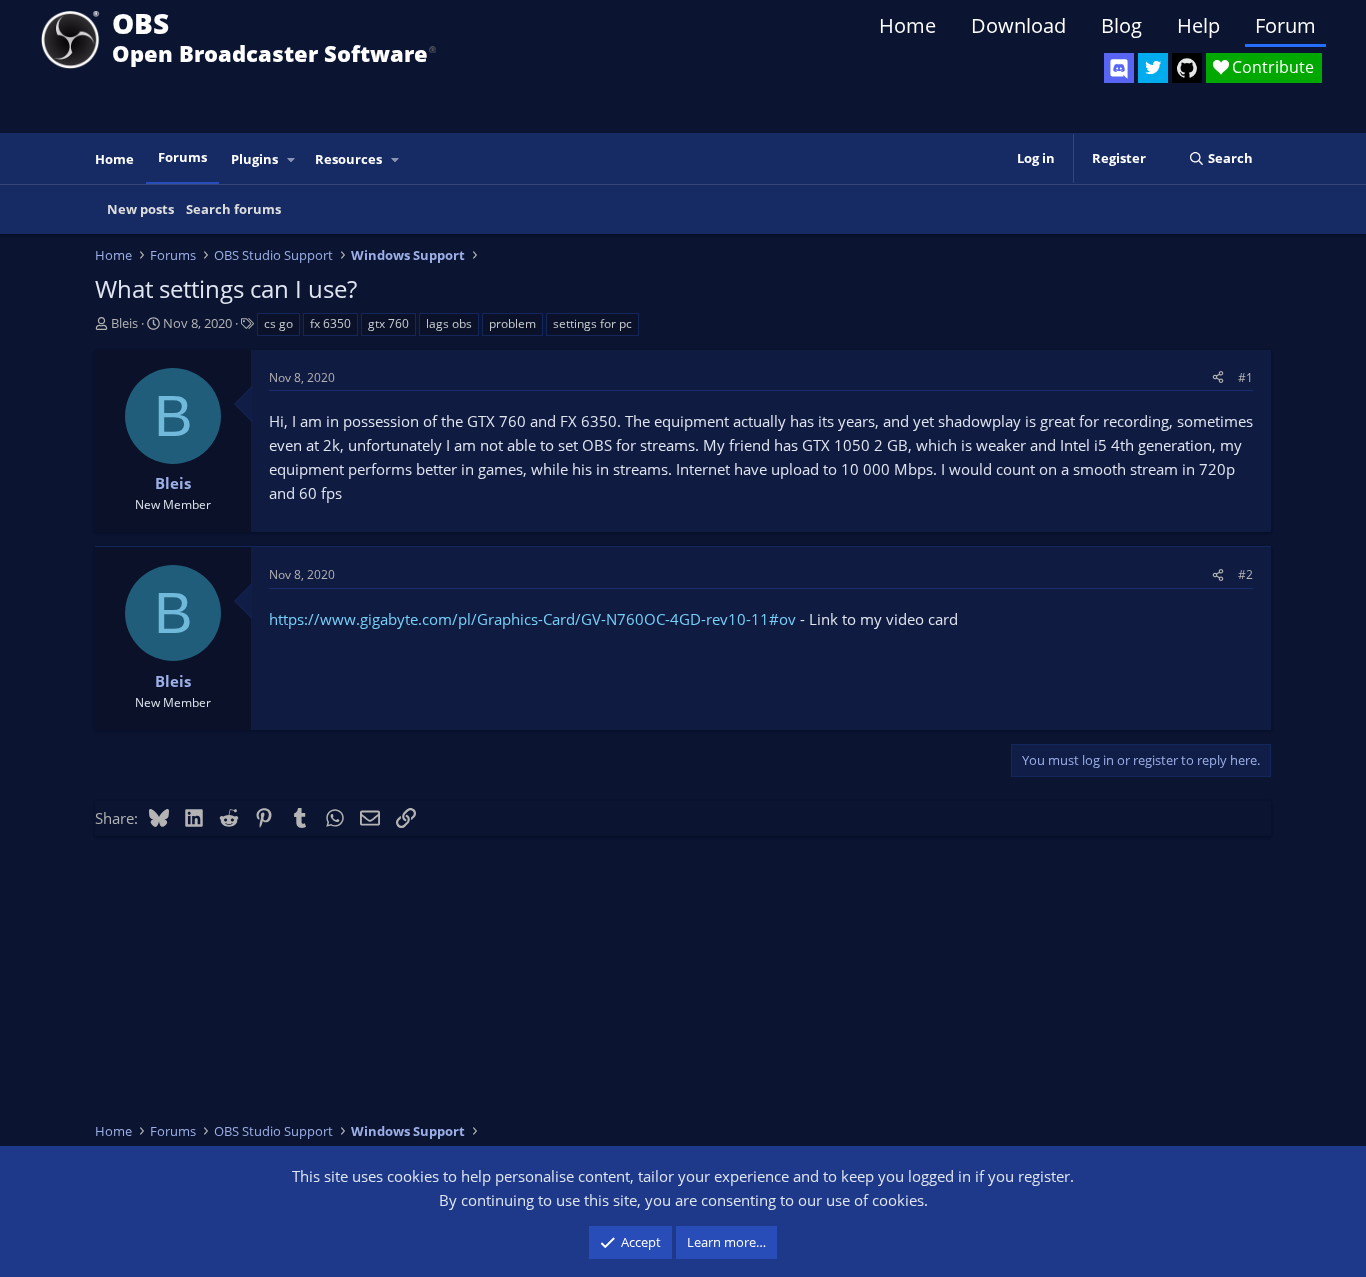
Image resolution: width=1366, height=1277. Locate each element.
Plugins (254, 159)
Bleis (124, 323)
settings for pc (592, 323)
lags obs (449, 323)
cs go (278, 323)
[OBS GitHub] (1187, 68)
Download (1018, 25)
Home (907, 25)
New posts (140, 209)
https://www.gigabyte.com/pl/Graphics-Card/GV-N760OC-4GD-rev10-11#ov (532, 619)
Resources (348, 159)
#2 (1245, 574)
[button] (292, 159)
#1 (1245, 377)
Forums (182, 157)
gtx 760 (388, 323)
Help (1198, 25)
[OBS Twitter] (1153, 68)
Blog (1121, 25)
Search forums (233, 209)
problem (512, 323)
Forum (1285, 25)
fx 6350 (330, 323)
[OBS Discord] (1119, 68)
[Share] (1218, 377)
